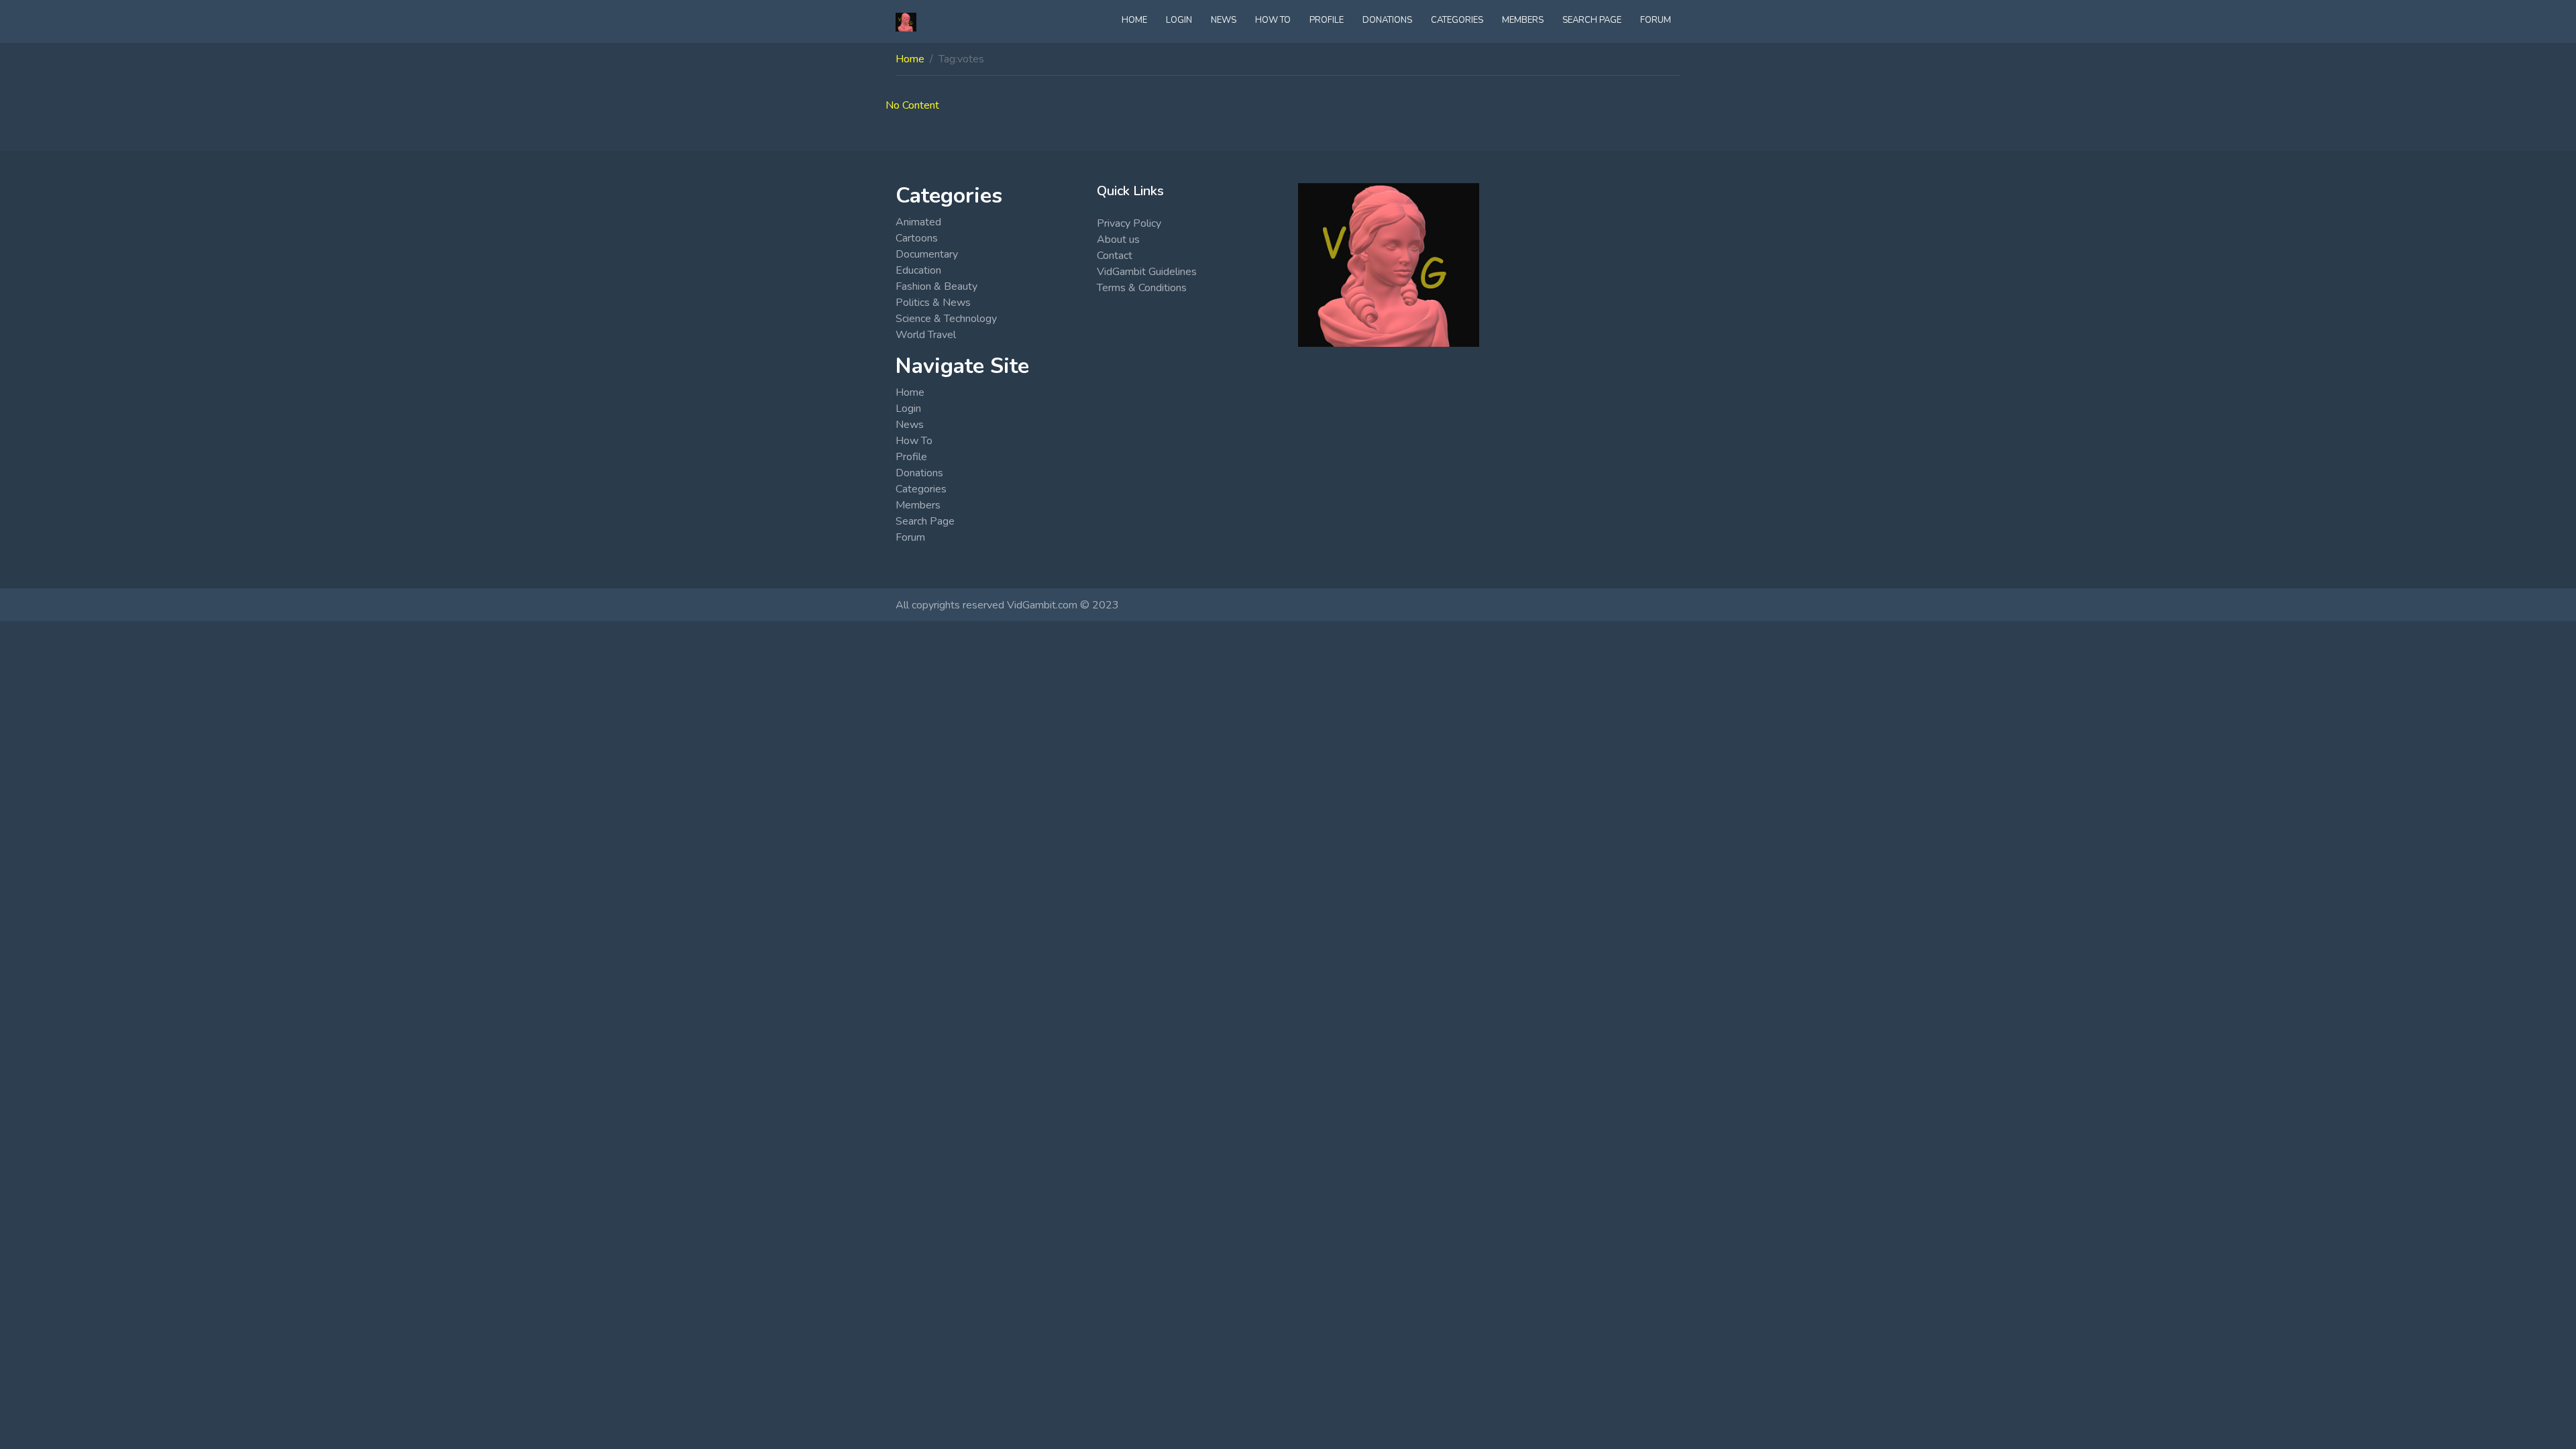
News (1224, 20)
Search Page (1592, 20)
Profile (1327, 20)
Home (1134, 20)
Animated (918, 222)
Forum (1656, 20)
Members (1523, 20)
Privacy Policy (1129, 223)
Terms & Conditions (1142, 288)
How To (1273, 20)
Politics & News (933, 303)
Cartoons (917, 238)
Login (1179, 20)
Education (918, 270)
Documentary (927, 254)
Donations (1387, 20)
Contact (1115, 256)
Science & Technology (946, 319)
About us (1118, 239)
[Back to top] (42, 1370)
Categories (1457, 20)
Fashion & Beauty (936, 286)
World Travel (926, 335)
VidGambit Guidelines (1147, 272)
